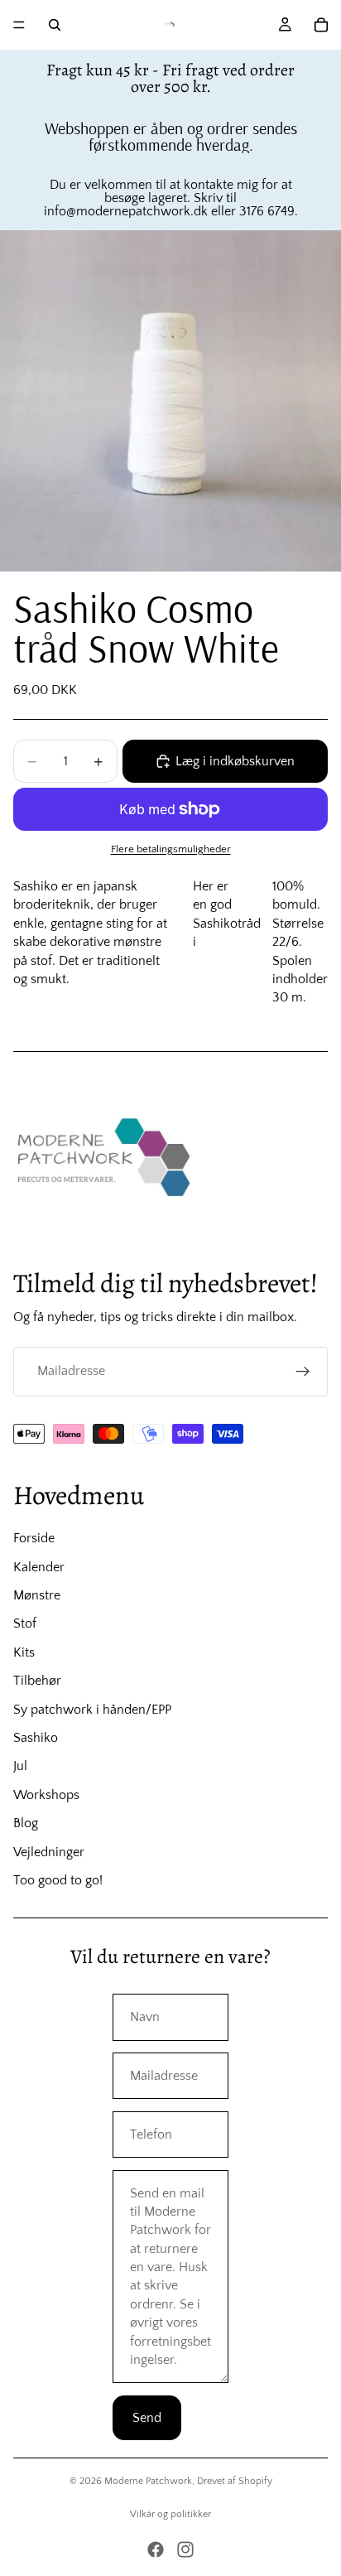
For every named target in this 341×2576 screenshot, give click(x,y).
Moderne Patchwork (148, 2481)
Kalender (39, 1567)
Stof (25, 1623)
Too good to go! (58, 1880)
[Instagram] (185, 2549)
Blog (26, 1823)
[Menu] (19, 25)
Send (147, 2418)
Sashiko (36, 1738)
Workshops (46, 1795)
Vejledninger (49, 1852)
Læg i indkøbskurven (235, 761)
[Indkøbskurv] (321, 25)
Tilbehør (37, 1681)
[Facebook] (156, 2549)
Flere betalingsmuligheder (171, 849)
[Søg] (55, 25)
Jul (20, 1766)
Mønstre (37, 1595)
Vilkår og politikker (170, 2514)
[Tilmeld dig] (303, 1372)
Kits (24, 1652)
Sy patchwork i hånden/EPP (92, 1710)
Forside (34, 1538)
